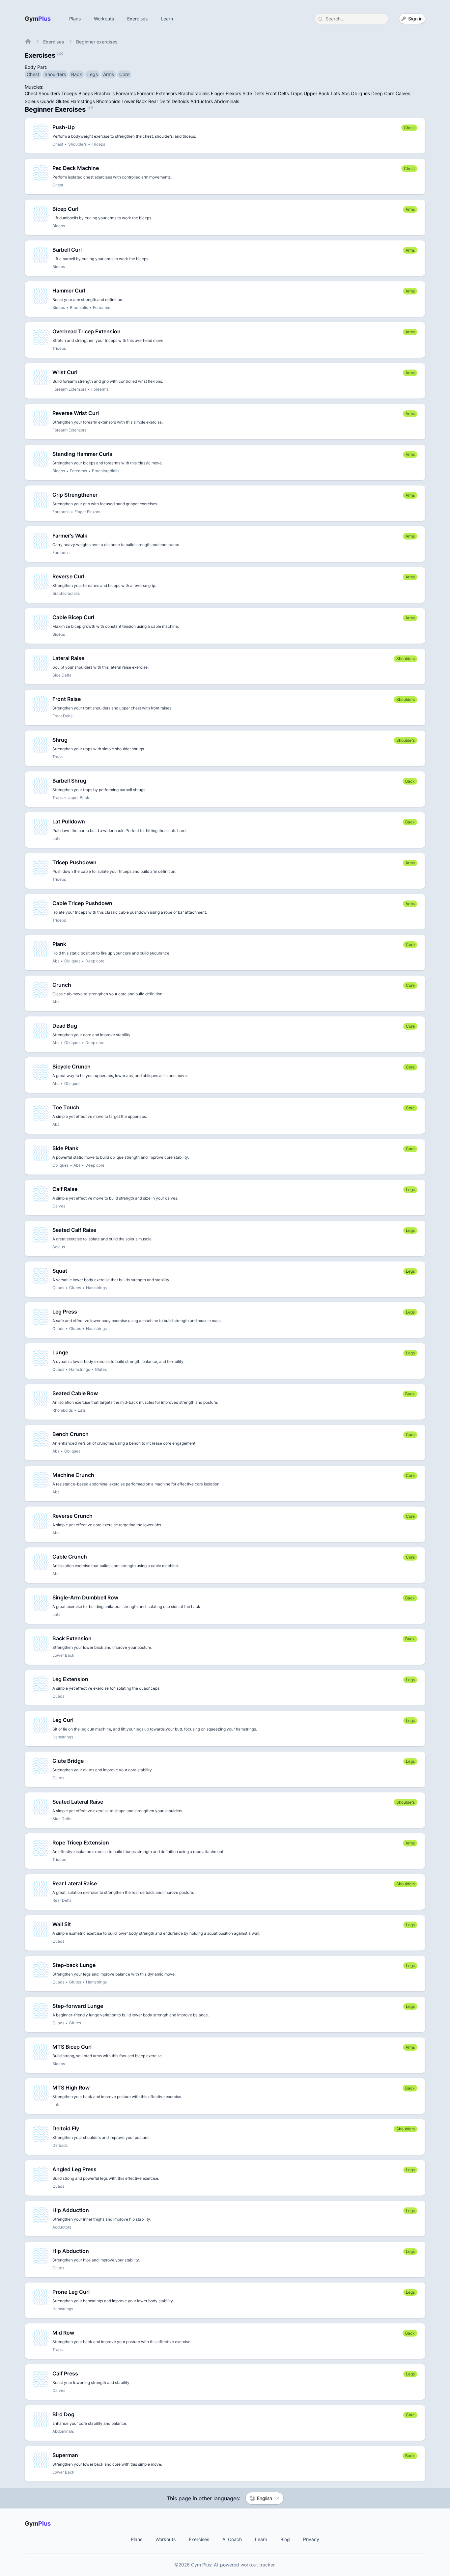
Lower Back (134, 101)
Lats (335, 93)
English (265, 2498)
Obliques (360, 93)
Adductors (202, 101)
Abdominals (227, 101)
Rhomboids (108, 101)
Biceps (86, 93)
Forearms (126, 93)
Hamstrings (83, 101)
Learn (167, 19)
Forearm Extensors (157, 93)
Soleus (32, 101)
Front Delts (277, 93)
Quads (47, 101)
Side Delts (253, 93)
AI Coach (232, 2539)
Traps (296, 93)
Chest (31, 93)
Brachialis (104, 93)
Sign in (415, 19)
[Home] (28, 42)
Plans (75, 19)
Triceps (69, 93)
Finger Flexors (226, 93)
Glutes (62, 101)
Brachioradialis (194, 93)
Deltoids (180, 101)
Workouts (104, 19)
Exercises (137, 19)
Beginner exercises (97, 42)
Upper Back (317, 93)
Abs (345, 93)
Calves (403, 93)
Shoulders (49, 93)
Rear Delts (159, 101)
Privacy (311, 2539)
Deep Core (383, 93)
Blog (285, 2539)
